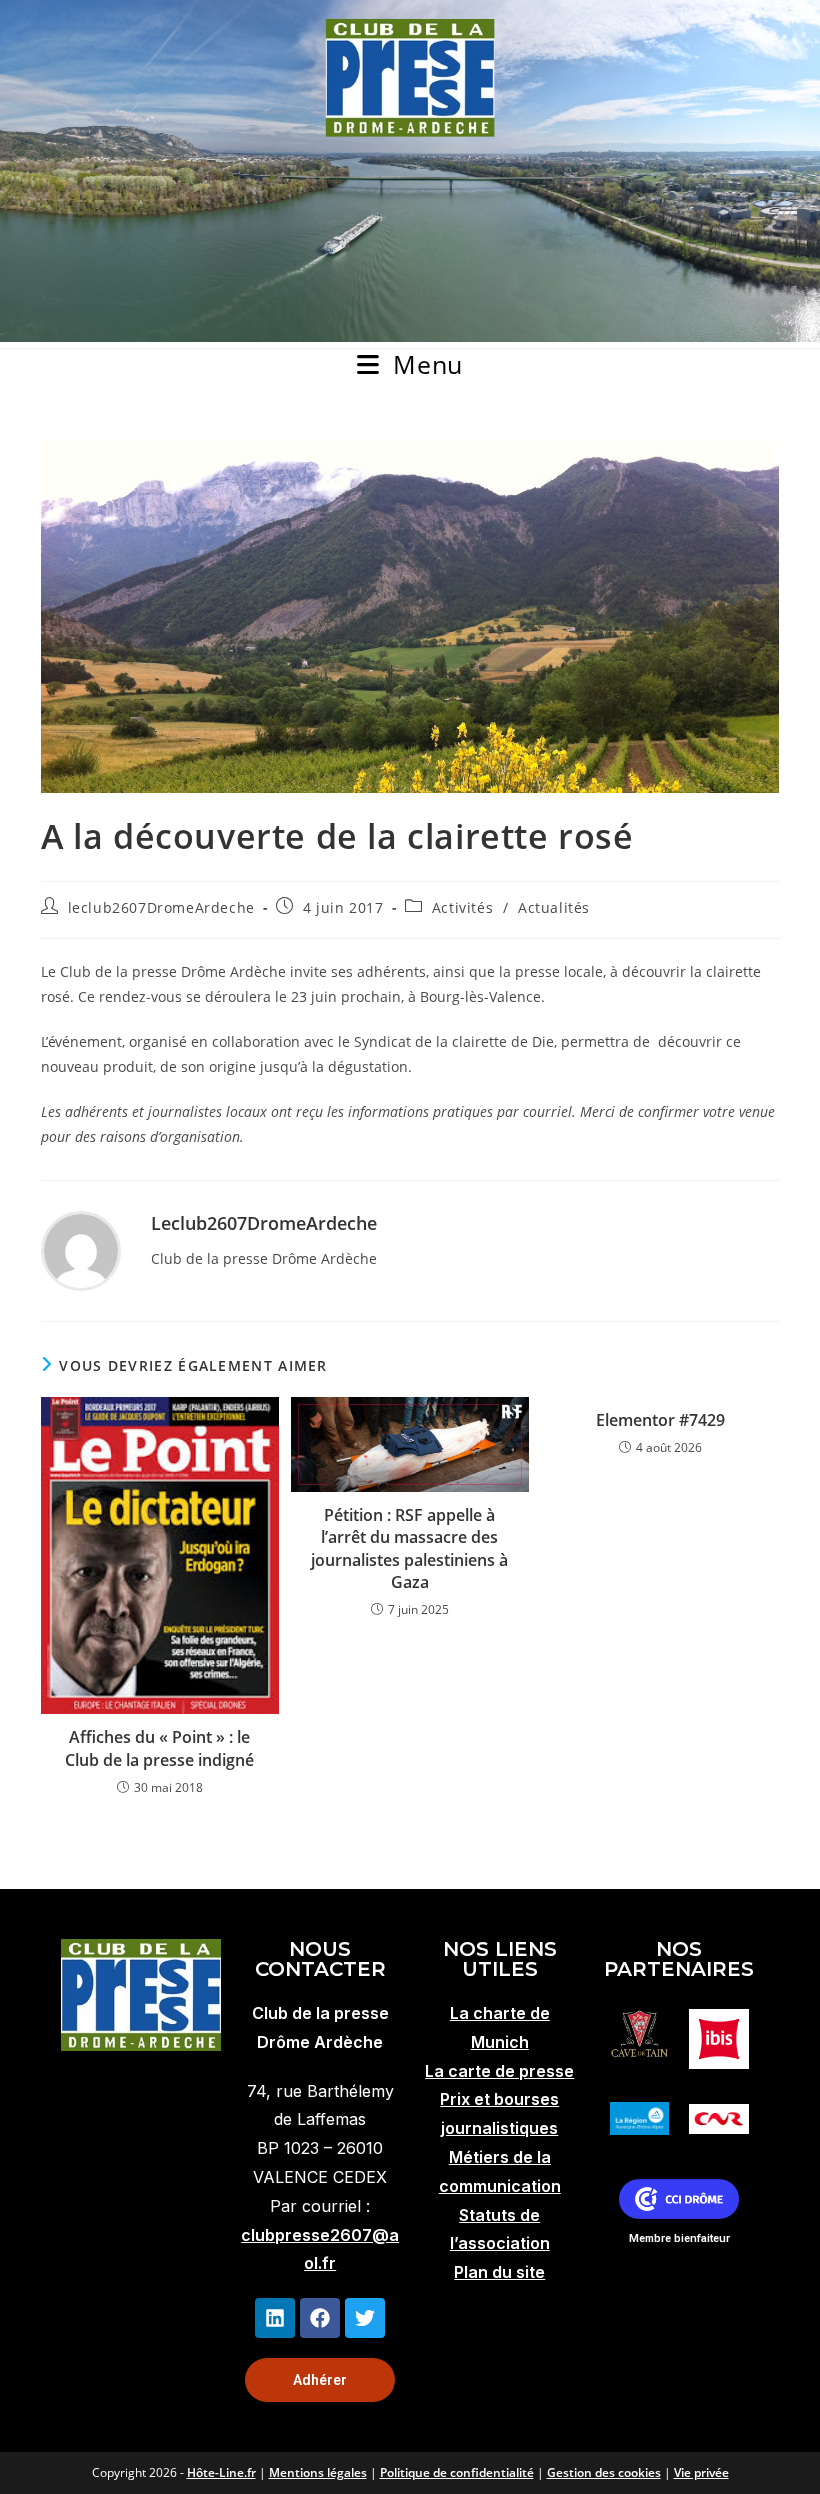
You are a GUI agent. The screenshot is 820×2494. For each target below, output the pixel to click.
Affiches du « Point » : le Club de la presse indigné (159, 1748)
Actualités (554, 907)
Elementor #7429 (660, 1420)
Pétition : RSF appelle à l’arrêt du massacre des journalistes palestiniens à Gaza (409, 1548)
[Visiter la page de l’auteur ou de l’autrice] (81, 1248)
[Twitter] (365, 2318)
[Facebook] (320, 2318)
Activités (462, 907)
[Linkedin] (275, 2318)
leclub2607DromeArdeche (161, 907)
